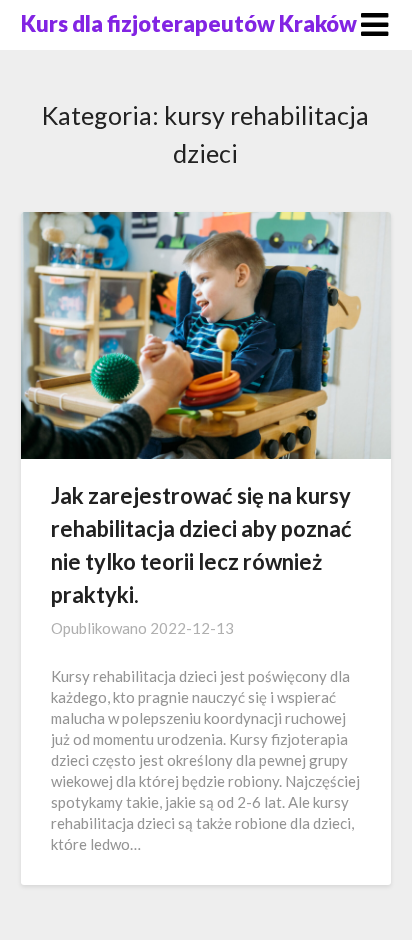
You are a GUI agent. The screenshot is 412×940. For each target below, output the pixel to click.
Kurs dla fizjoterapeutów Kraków (189, 23)
